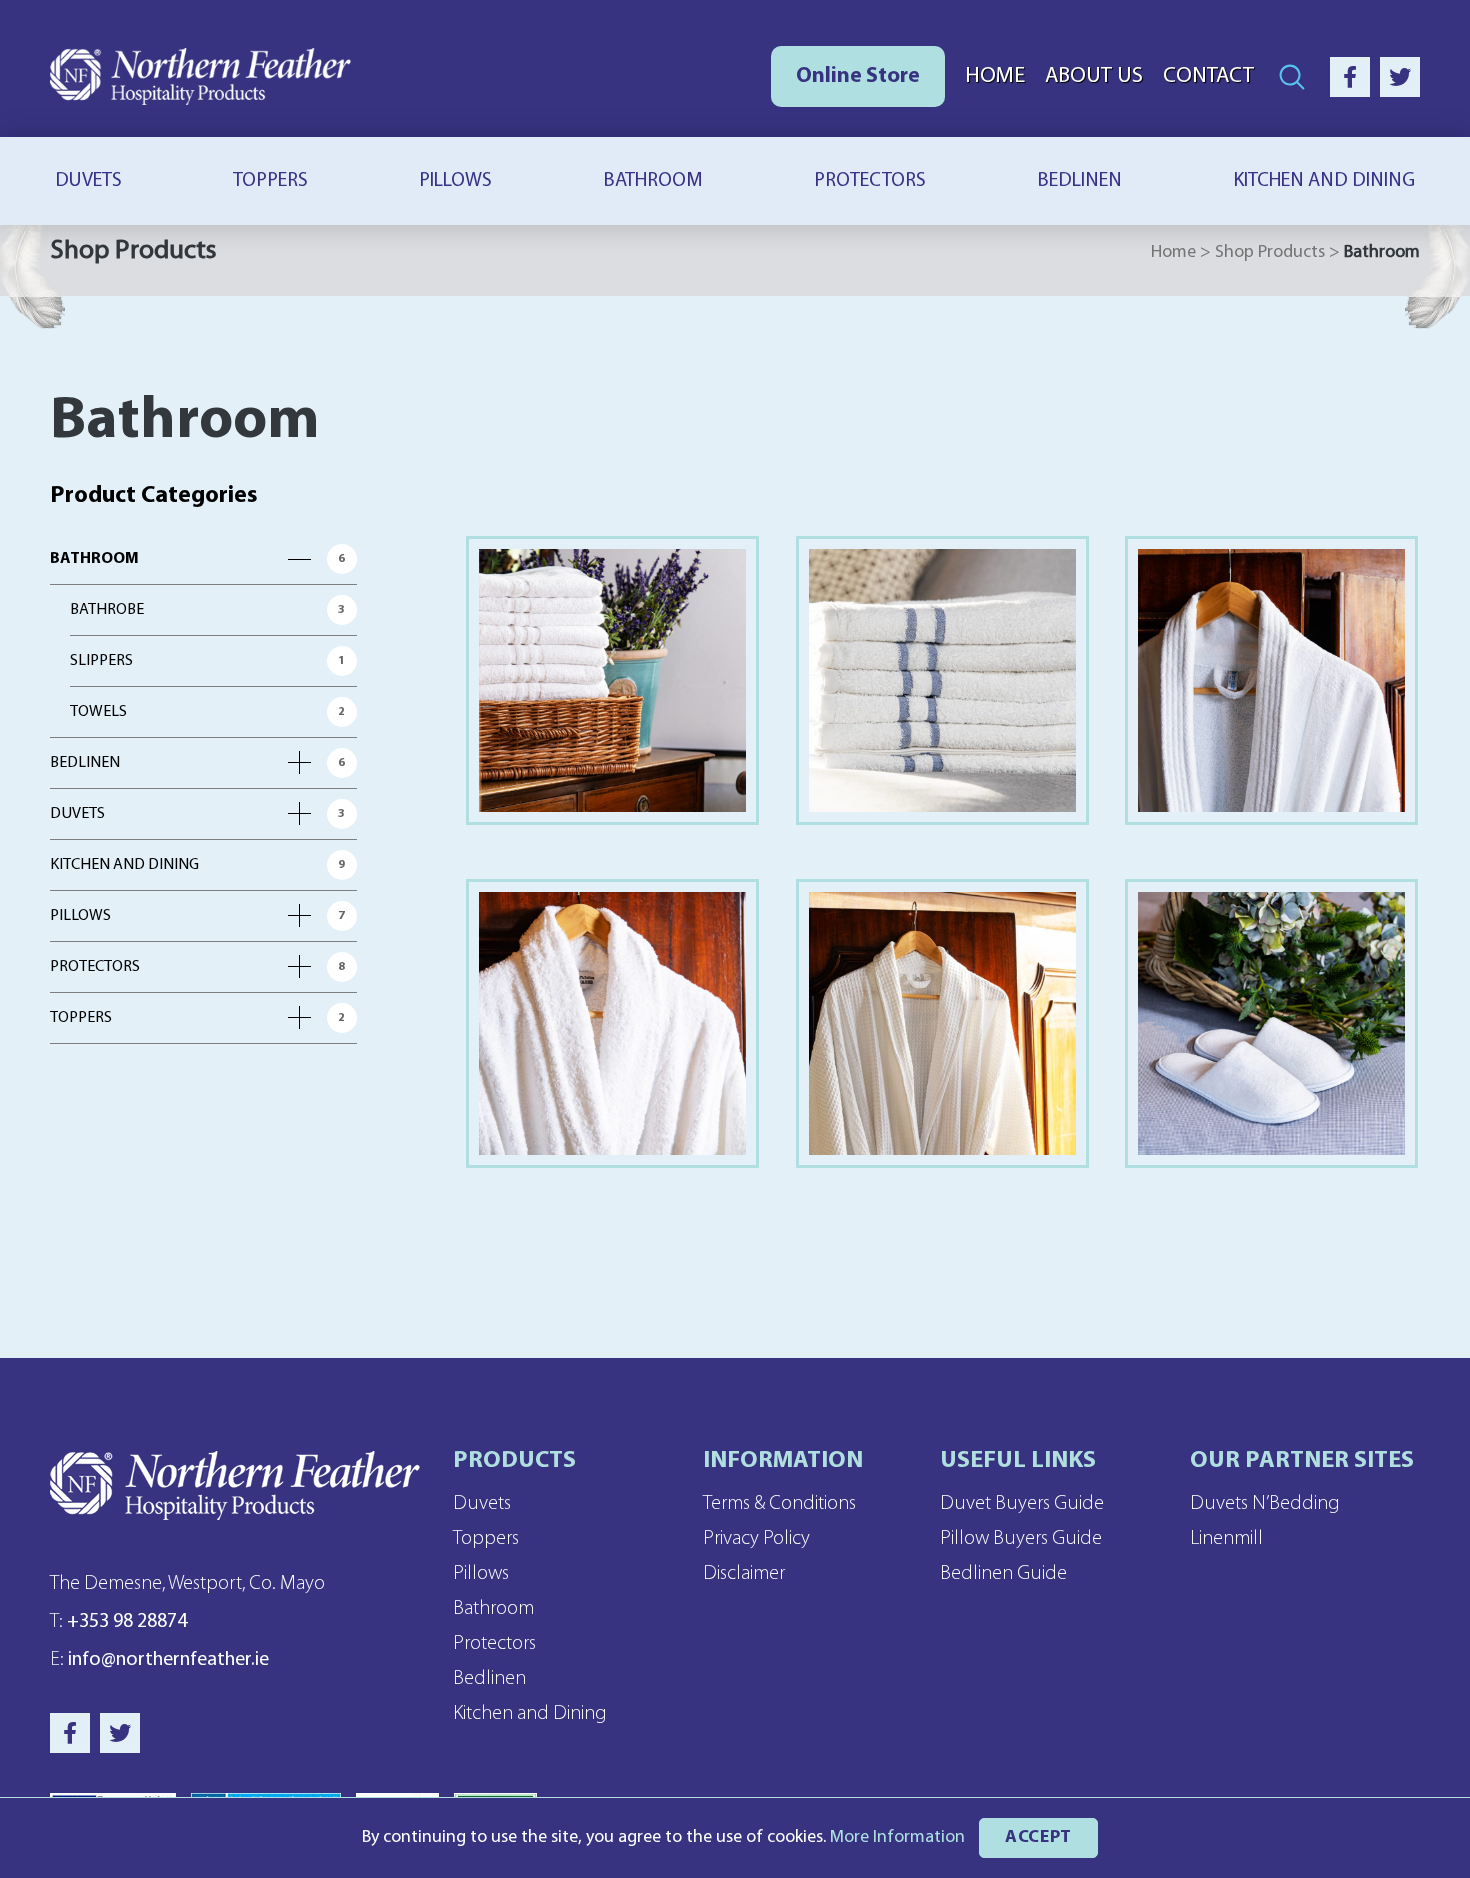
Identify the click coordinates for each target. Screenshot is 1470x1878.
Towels (98, 712)
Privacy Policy (756, 1539)
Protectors (870, 181)
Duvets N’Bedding (1265, 1504)
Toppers (270, 181)
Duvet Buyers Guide (1022, 1504)
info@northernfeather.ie (159, 1660)
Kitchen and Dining (1324, 181)
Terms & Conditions (779, 1504)
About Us (1094, 76)
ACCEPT (1038, 1837)
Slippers (101, 661)
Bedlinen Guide (1003, 1574)
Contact (1208, 76)
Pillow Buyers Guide (1021, 1539)
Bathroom (653, 181)
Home (995, 76)
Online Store (858, 76)
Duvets (88, 181)
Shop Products (1270, 252)
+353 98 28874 (118, 1622)
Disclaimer (744, 1574)
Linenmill (1226, 1539)
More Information (897, 1837)
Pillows (455, 181)
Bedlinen (1079, 181)
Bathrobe (107, 610)
